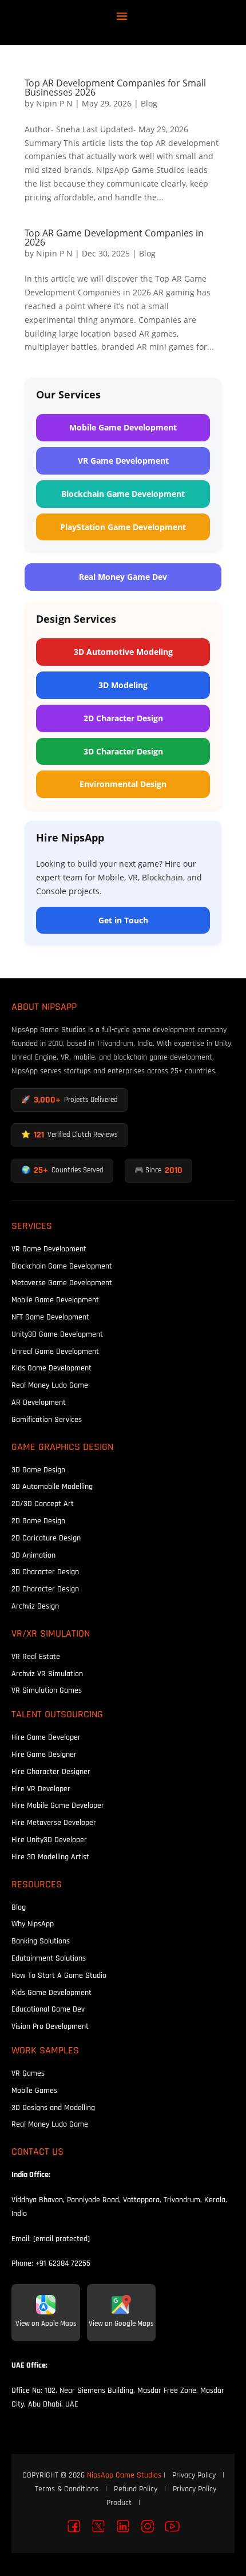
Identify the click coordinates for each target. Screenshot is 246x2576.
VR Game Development (123, 461)
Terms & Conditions (67, 2489)
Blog (149, 103)
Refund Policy (136, 2489)
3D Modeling (123, 685)
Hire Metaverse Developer (54, 1822)
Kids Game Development (51, 1368)
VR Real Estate (36, 1656)
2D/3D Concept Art (43, 1504)
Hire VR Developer (41, 1789)
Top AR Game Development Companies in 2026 (114, 238)
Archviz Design (35, 1606)
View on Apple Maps (46, 2324)
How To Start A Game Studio (59, 1975)
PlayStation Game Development (123, 527)
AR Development (39, 1402)
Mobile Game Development (123, 427)
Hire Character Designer (51, 1771)
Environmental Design (123, 784)
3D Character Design (123, 751)
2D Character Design (123, 718)
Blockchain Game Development (123, 494)
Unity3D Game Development (57, 1334)
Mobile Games (34, 2090)
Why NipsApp (33, 1924)
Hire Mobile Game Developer (58, 1805)
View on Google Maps (121, 2324)
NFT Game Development (50, 1317)
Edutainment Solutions (49, 1958)
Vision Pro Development (50, 2026)
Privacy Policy (194, 2475)
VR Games (28, 2073)
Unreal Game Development (55, 1351)
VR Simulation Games (47, 1690)
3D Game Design (38, 1470)
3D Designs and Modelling (53, 2107)
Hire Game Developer (46, 1737)
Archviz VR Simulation (47, 1674)
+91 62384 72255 (63, 2263)
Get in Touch (123, 920)
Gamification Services (47, 1419)
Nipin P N (54, 103)
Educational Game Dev (48, 2009)
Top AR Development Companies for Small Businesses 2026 (115, 88)
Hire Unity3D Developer (49, 1840)
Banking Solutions (41, 1941)
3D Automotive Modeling (123, 652)
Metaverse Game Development (62, 1283)
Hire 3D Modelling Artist (50, 1857)
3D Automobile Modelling (52, 1486)
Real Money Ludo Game (50, 1385)
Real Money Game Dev (123, 577)
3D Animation (33, 1555)
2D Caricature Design (46, 1538)
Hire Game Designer (44, 1754)
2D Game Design (38, 1521)
